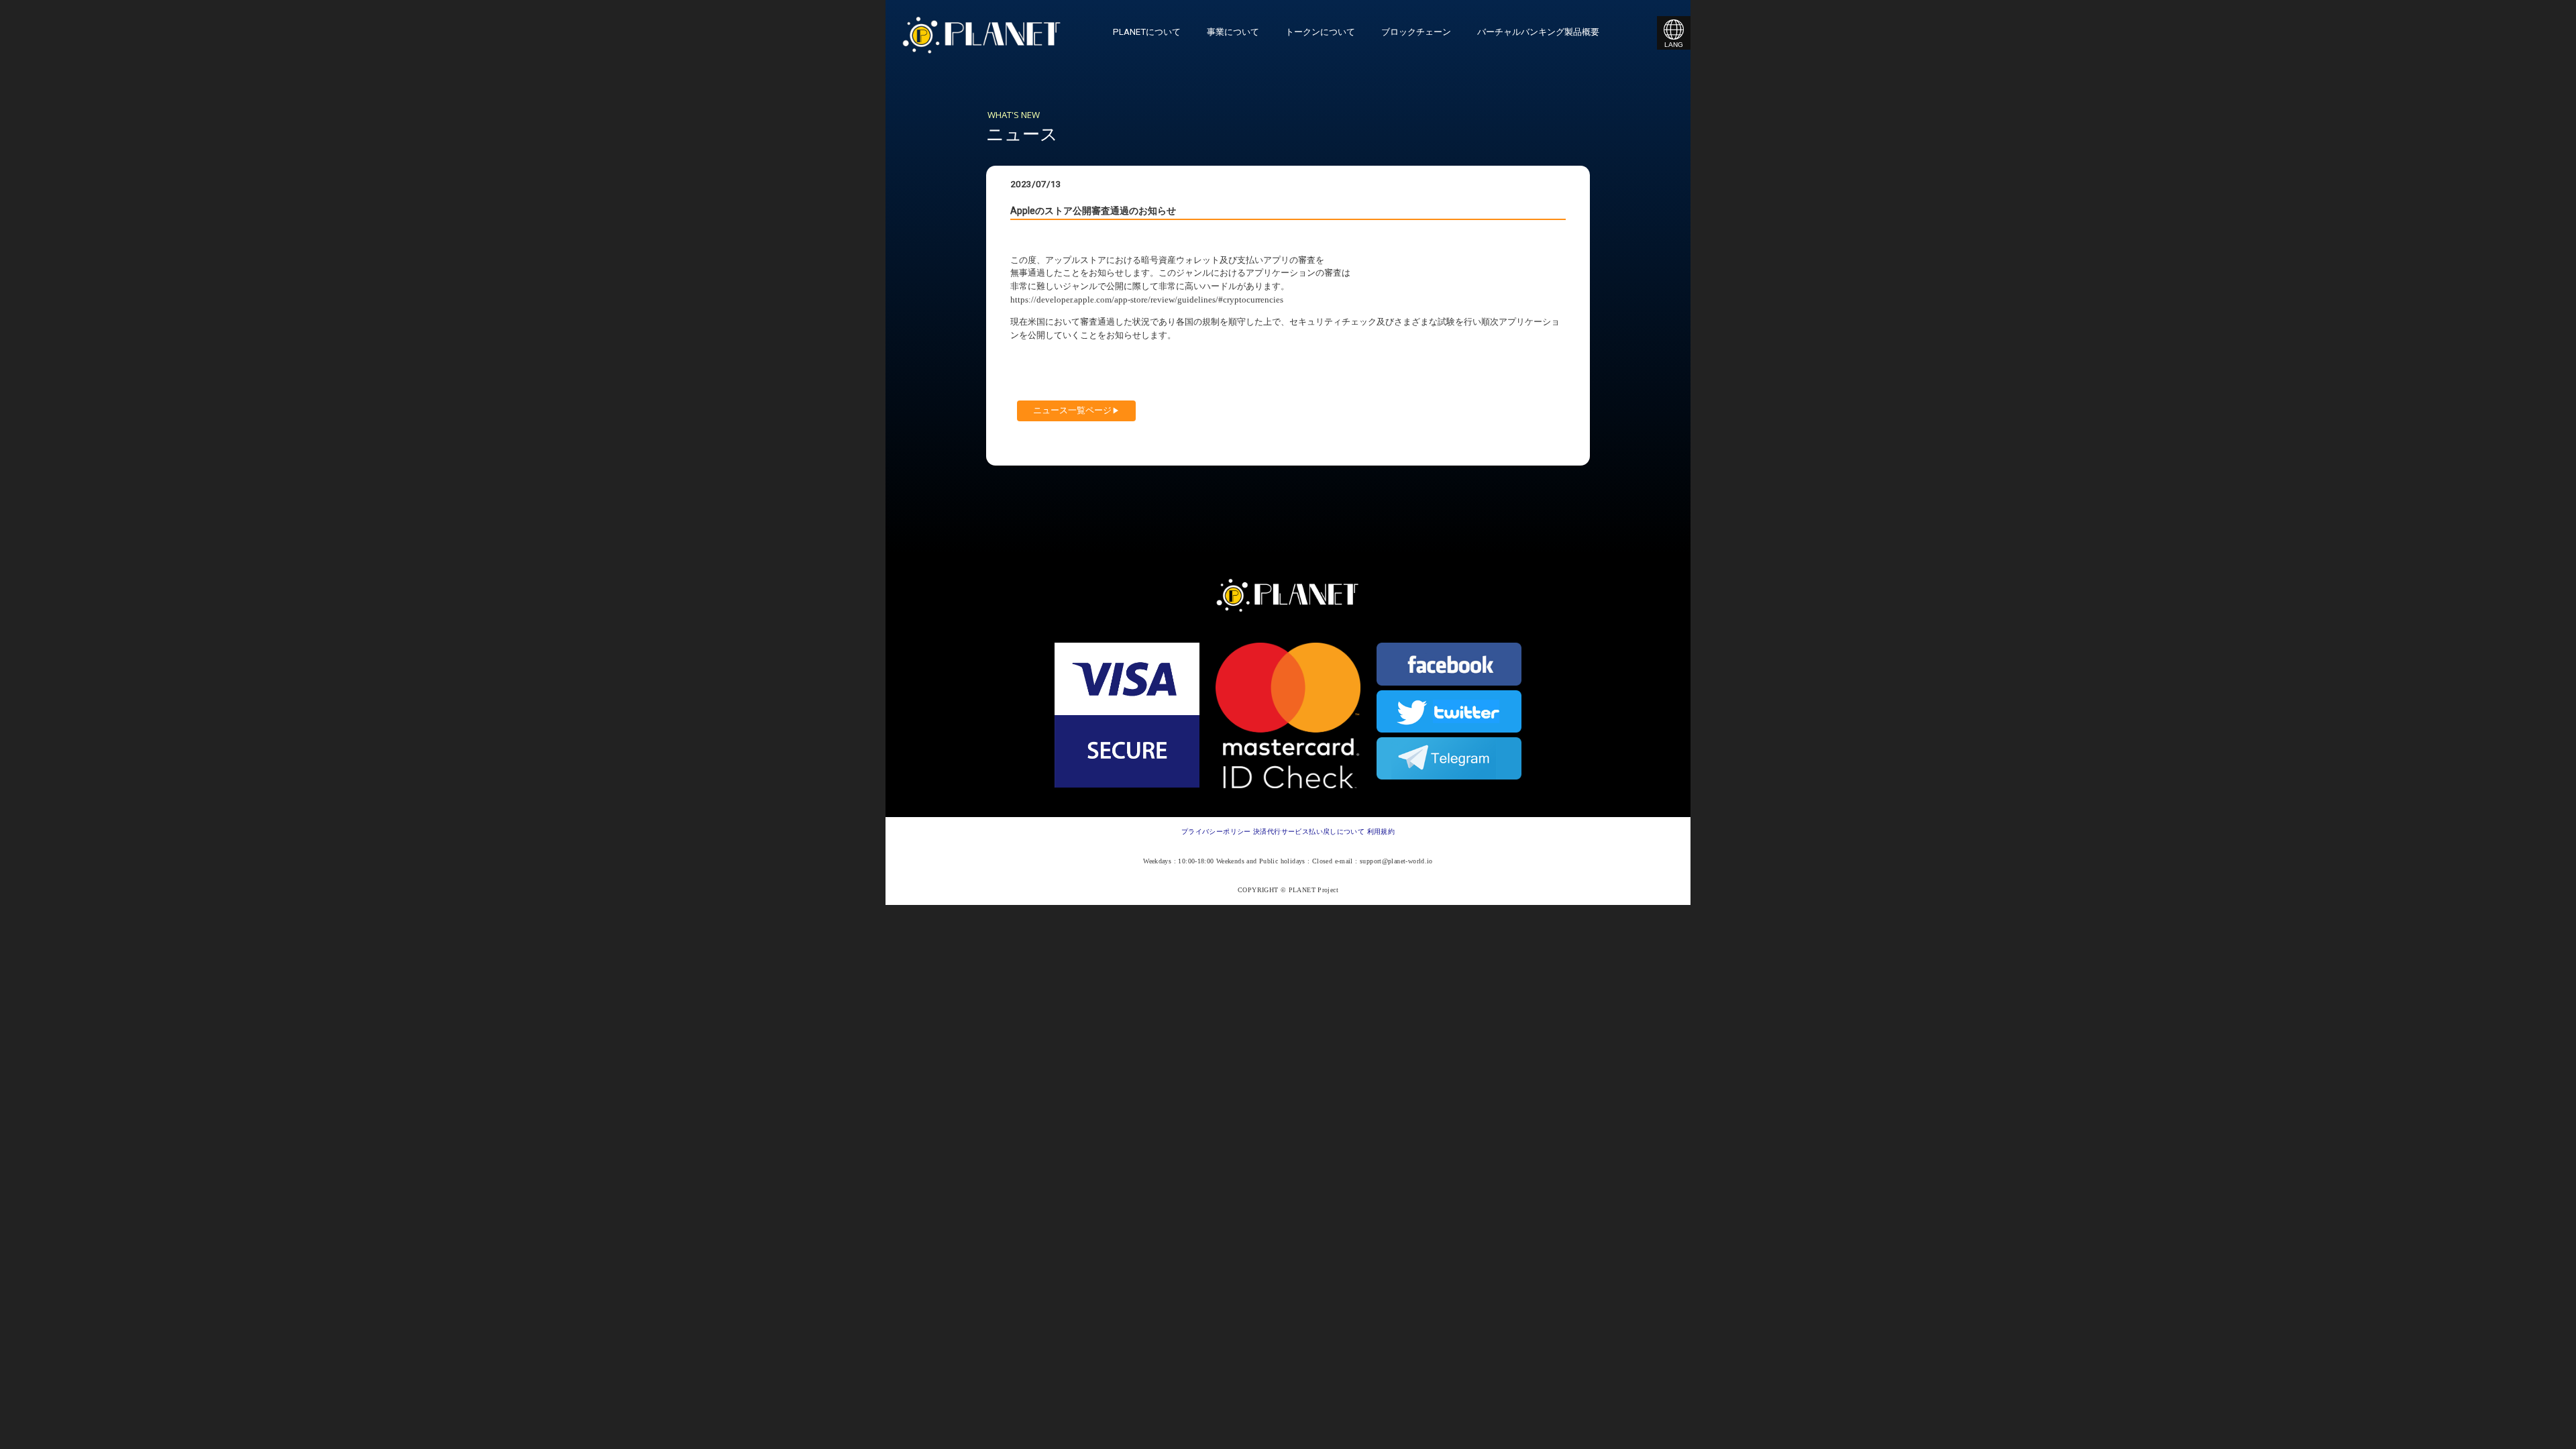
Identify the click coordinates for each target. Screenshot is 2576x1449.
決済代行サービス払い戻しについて (1309, 831)
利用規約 (1381, 831)
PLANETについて (1147, 32)
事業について (1233, 32)
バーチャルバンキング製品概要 (1538, 32)
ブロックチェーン (1416, 32)
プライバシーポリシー (1216, 831)
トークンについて (1320, 32)
